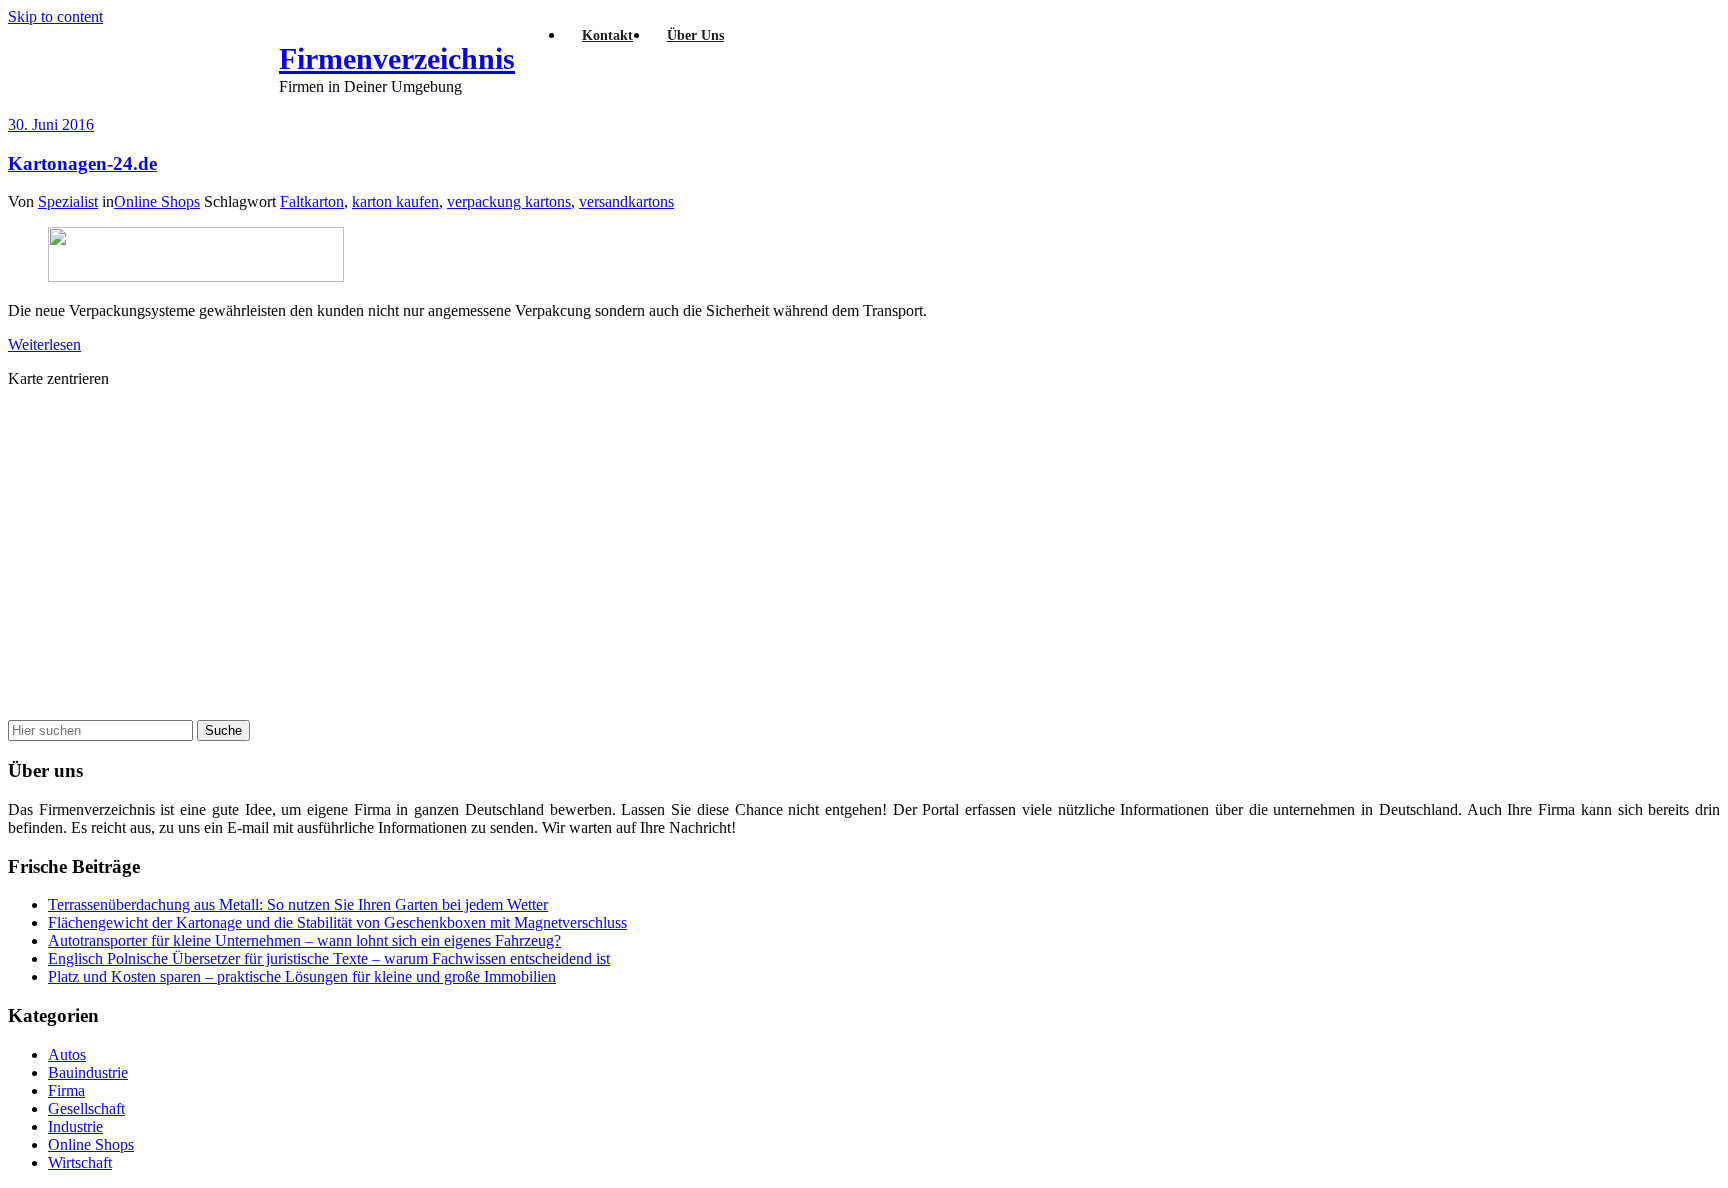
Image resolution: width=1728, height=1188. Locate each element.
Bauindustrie (88, 1072)
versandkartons (626, 201)
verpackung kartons (509, 201)
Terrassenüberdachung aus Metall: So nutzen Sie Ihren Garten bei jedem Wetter (298, 904)
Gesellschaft (86, 1108)
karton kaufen (395, 201)
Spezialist (68, 201)
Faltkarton (312, 201)
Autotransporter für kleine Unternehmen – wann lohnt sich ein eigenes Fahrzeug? (304, 940)
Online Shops (157, 201)
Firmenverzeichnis (397, 58)
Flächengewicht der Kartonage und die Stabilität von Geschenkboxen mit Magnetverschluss (337, 922)
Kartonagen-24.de (82, 163)
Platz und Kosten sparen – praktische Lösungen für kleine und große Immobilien (302, 976)
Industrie (75, 1126)
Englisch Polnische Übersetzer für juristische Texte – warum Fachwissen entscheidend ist (329, 958)
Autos (67, 1054)
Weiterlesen (44, 344)
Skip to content (55, 16)
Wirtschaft (80, 1162)
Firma (66, 1090)
